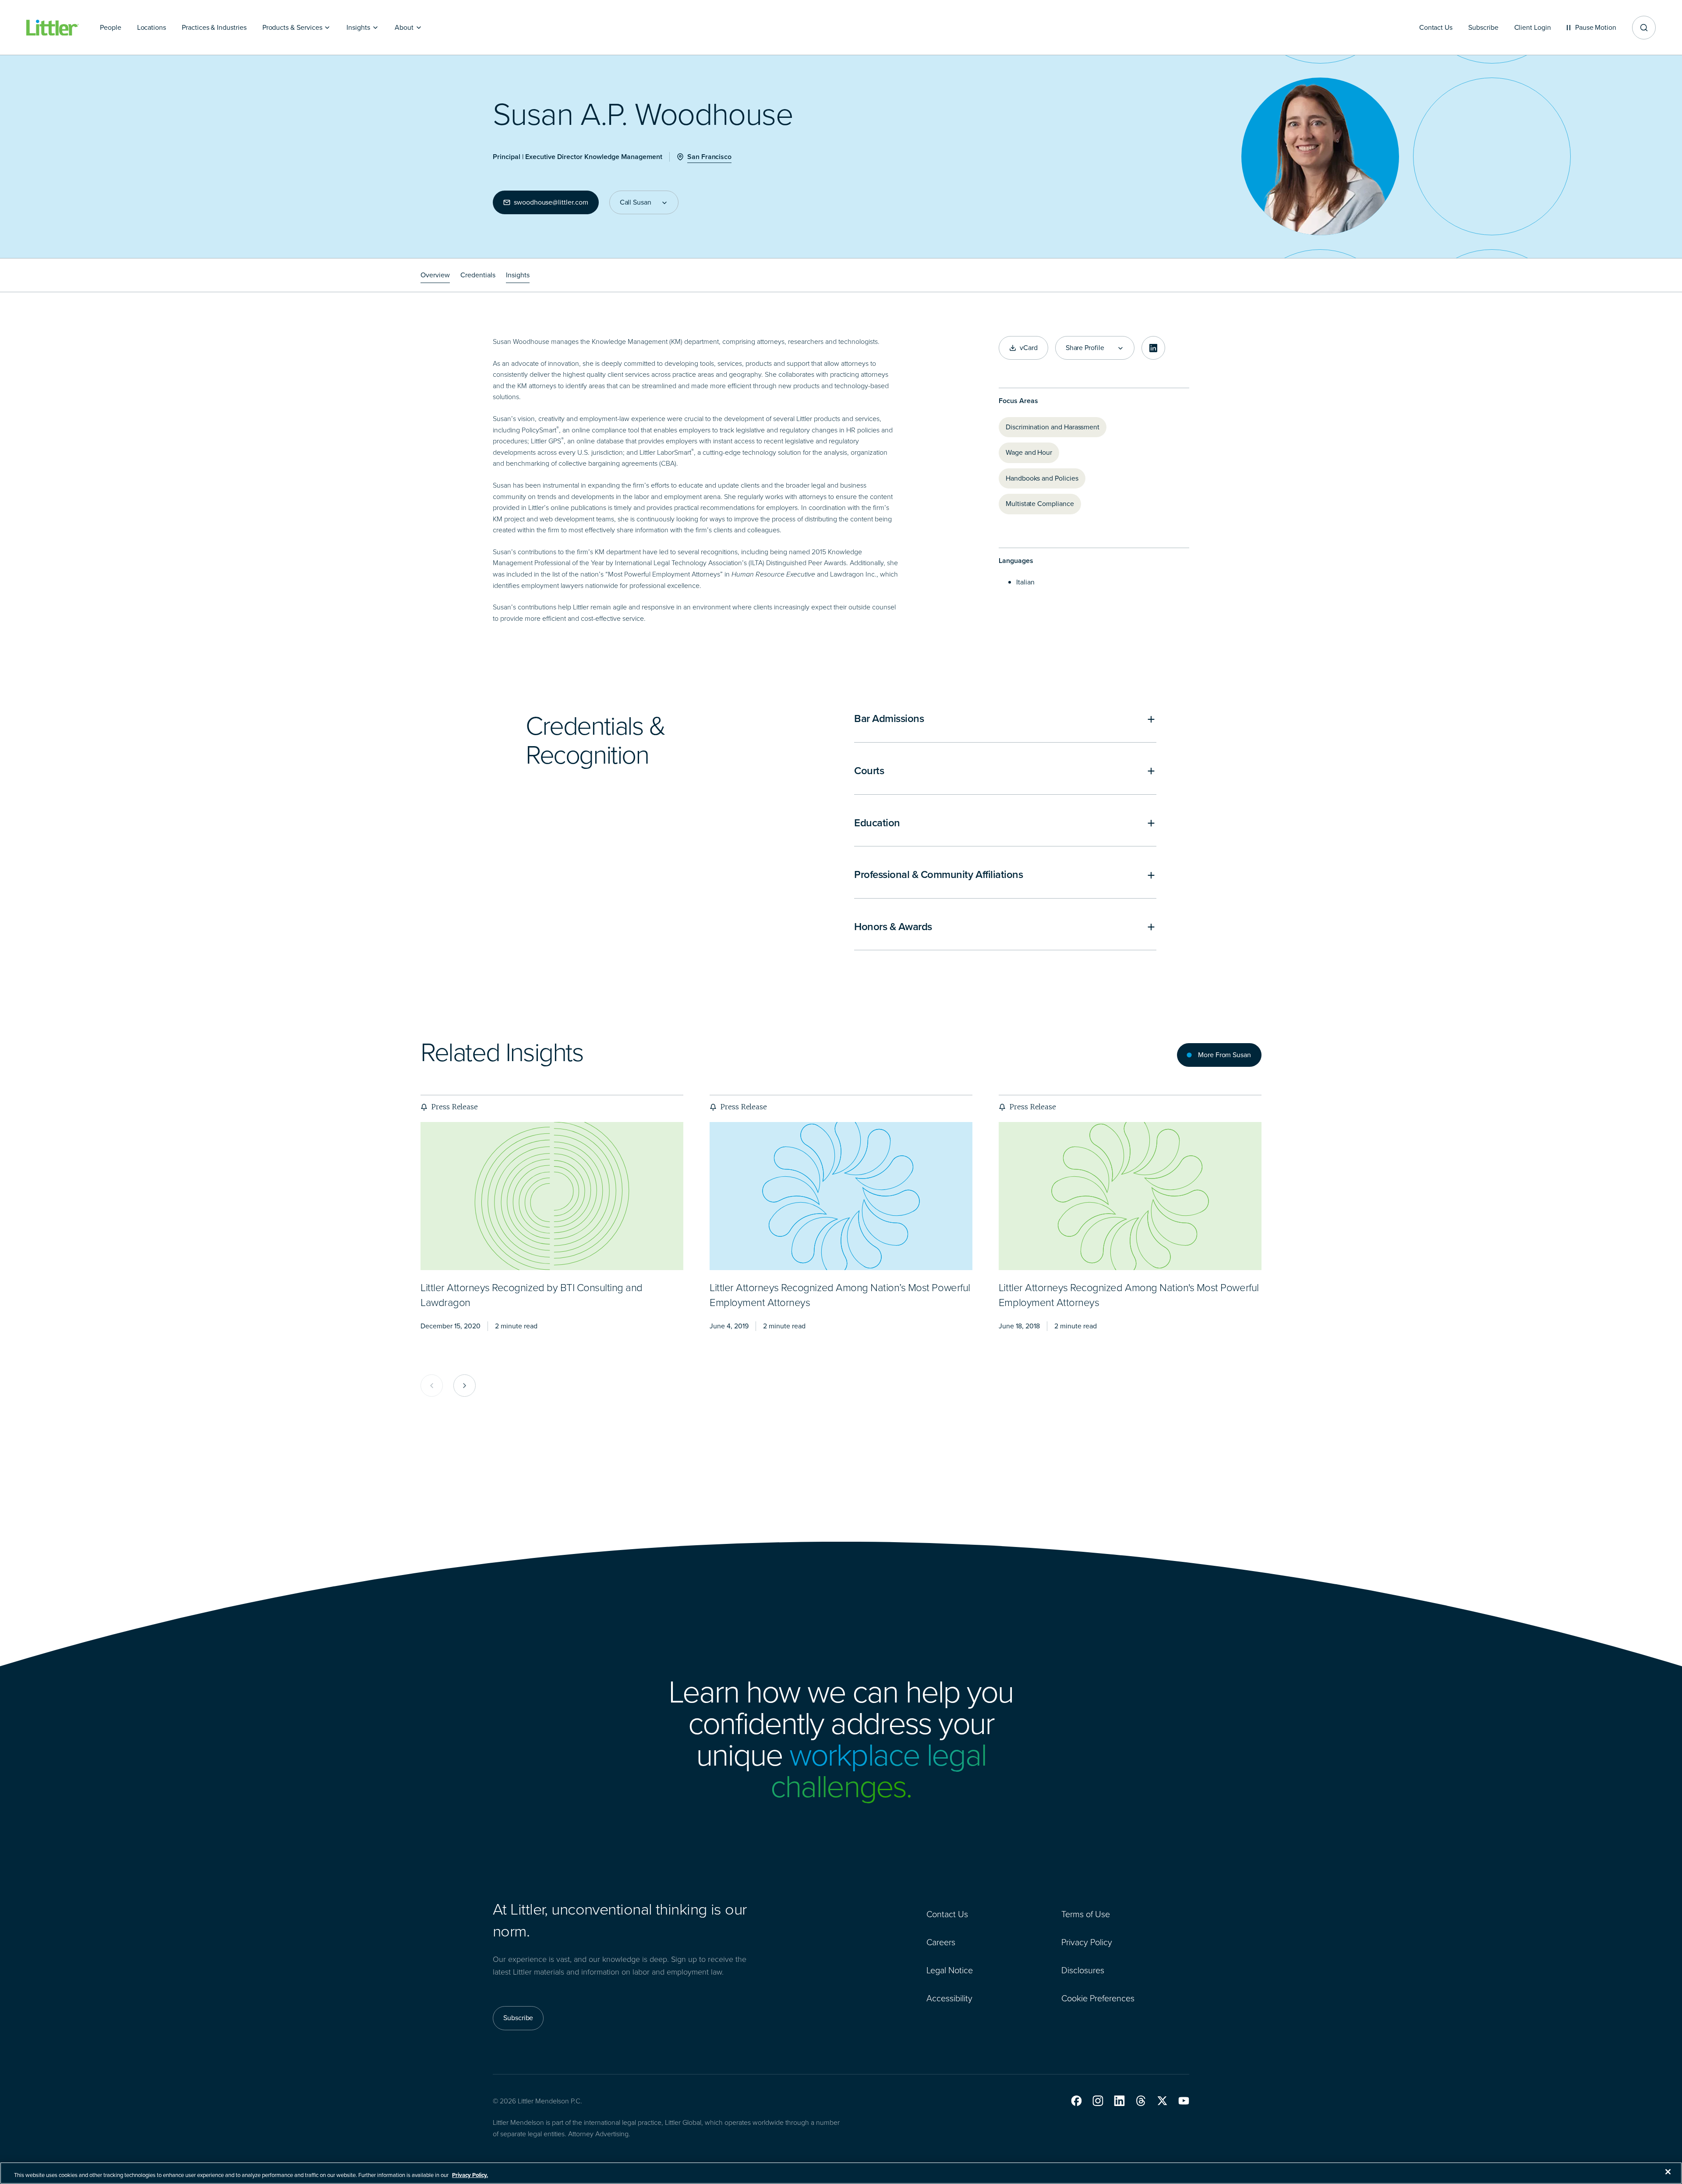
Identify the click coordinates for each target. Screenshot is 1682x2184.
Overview (435, 275)
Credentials (478, 275)
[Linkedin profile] (1153, 348)
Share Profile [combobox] (1085, 348)
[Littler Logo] (53, 28)
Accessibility (949, 1998)
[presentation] (552, 1196)
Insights (518, 275)
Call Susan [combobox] (636, 202)
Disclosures (1083, 1970)
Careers (941, 1942)
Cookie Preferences (1098, 1998)
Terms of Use (1086, 1914)
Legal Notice (950, 1970)
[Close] (1668, 2172)
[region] (841, 2173)
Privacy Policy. (470, 2175)
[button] (1076, 2101)
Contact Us (947, 1914)
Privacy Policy (1087, 1942)
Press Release (454, 1107)
